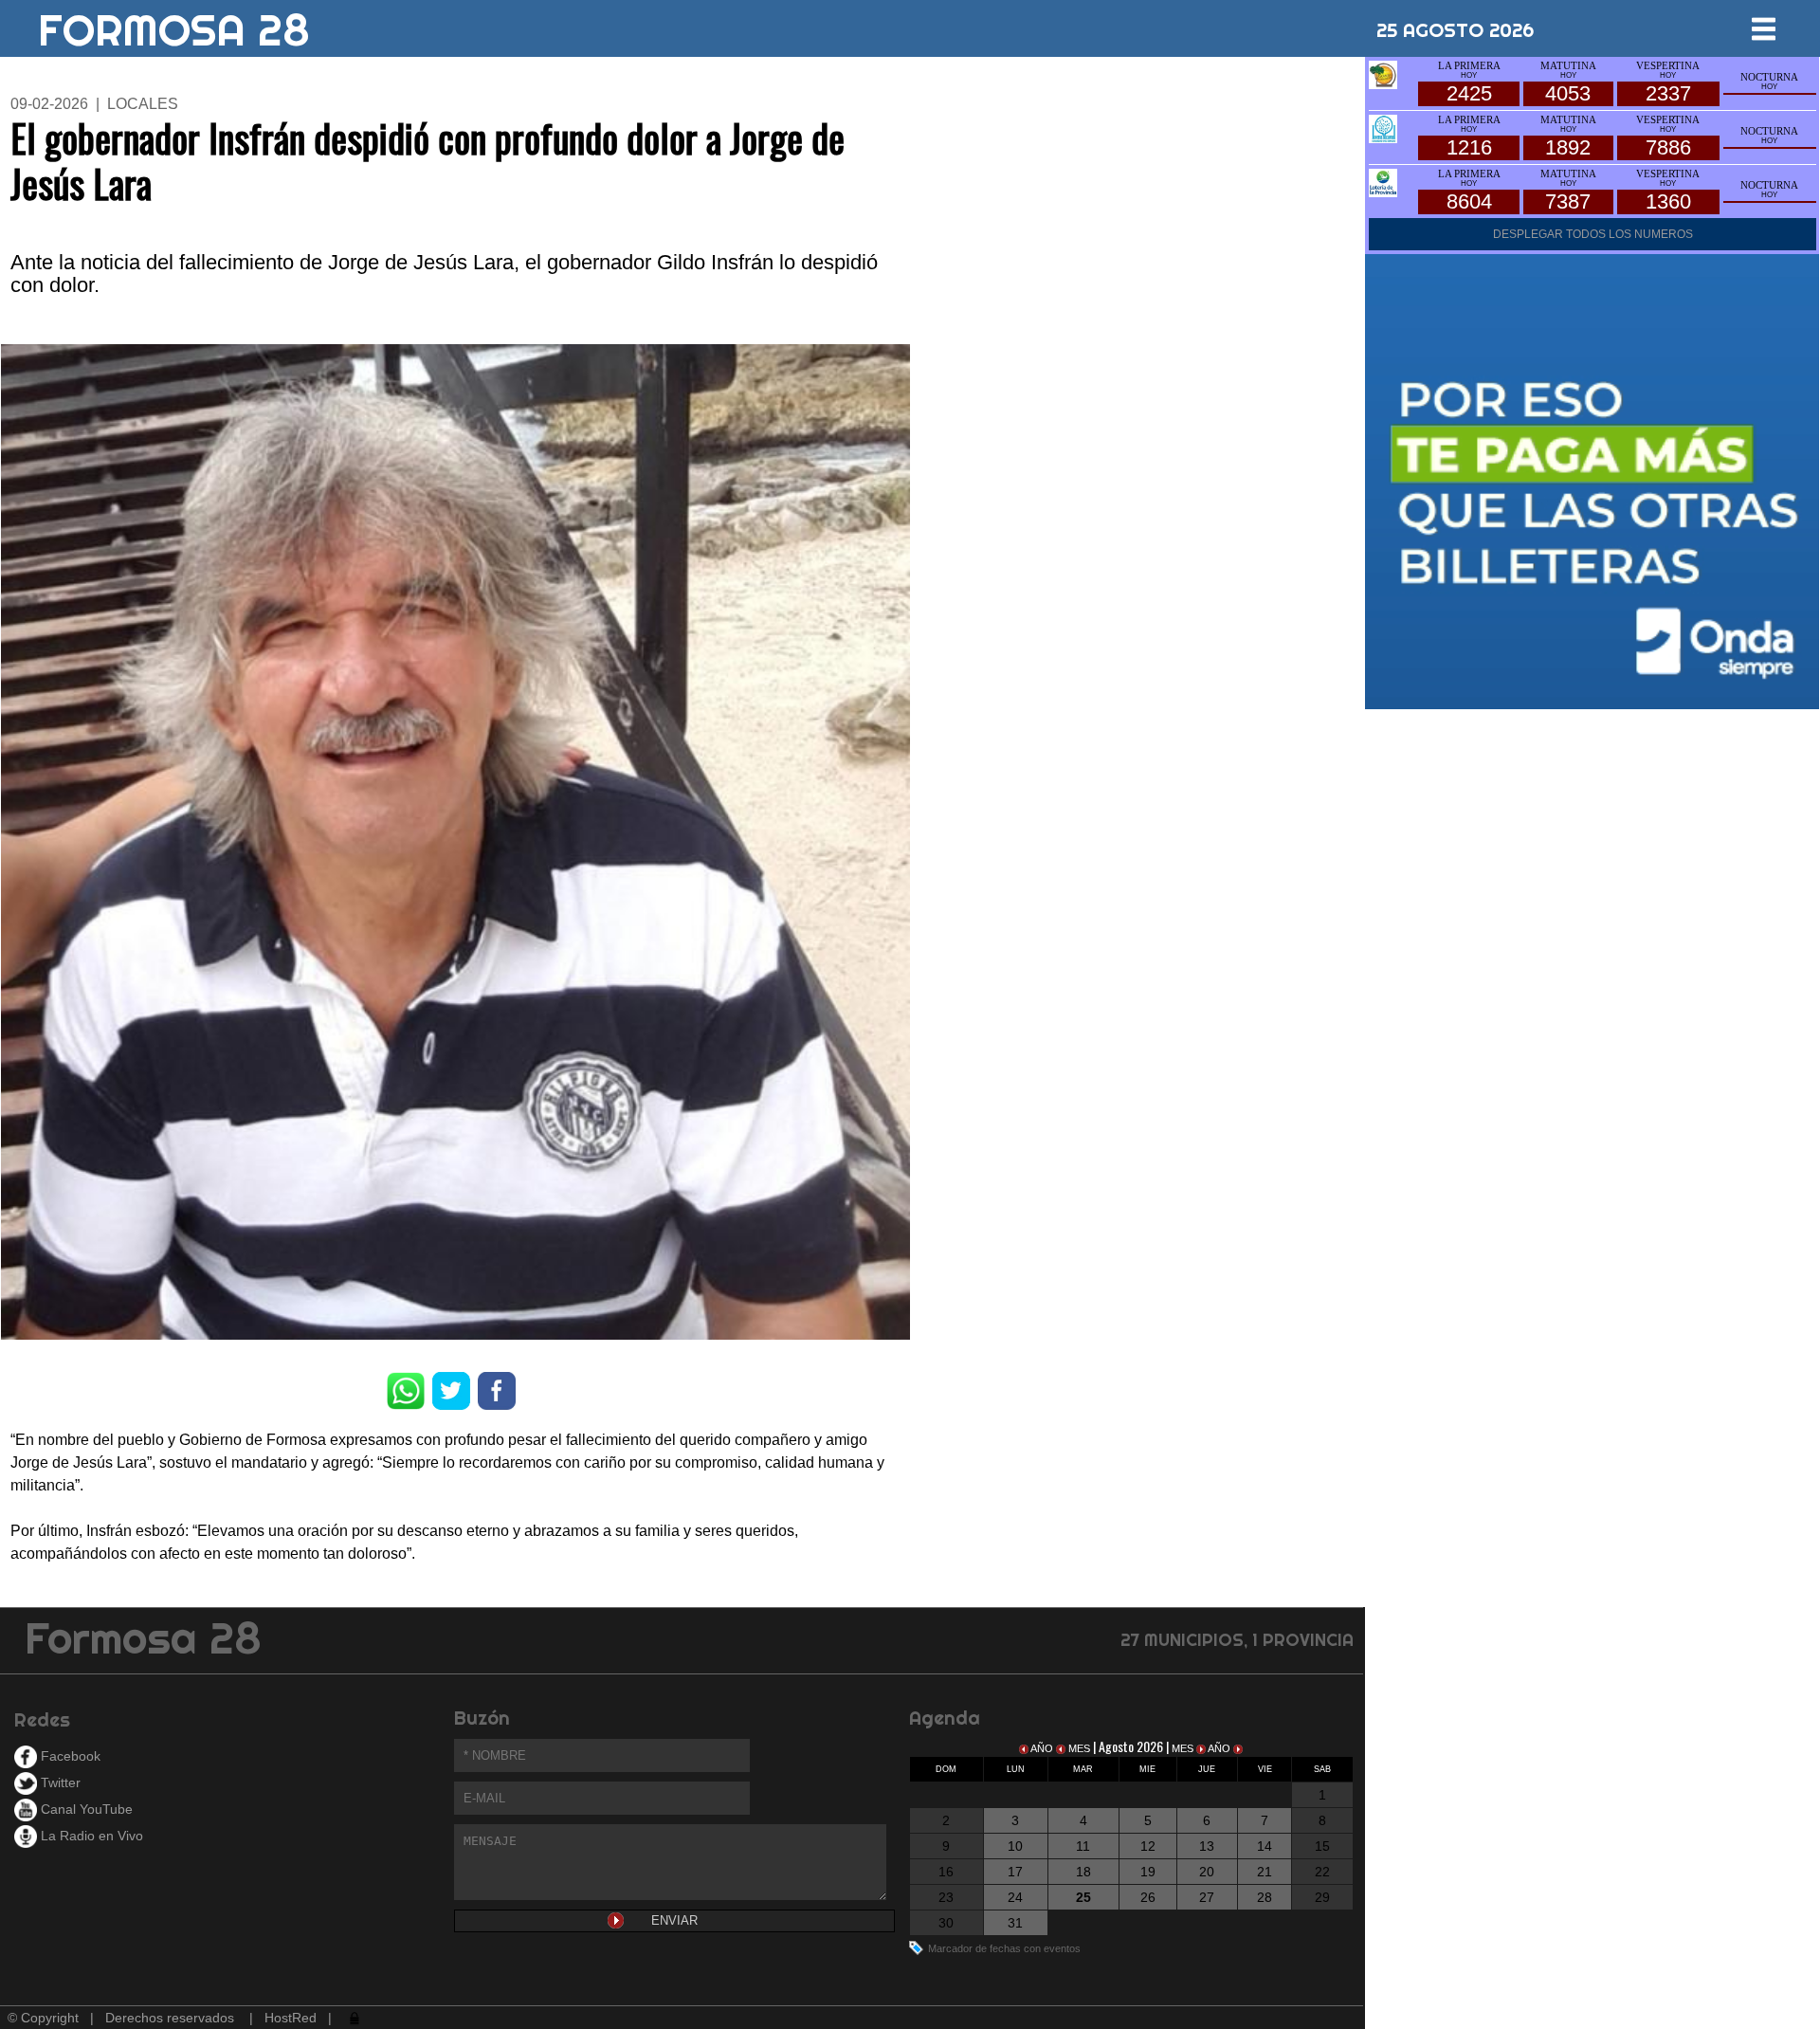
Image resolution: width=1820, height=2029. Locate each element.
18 (1083, 1872)
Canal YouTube (85, 1809)
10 (1015, 1846)
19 (1148, 1872)
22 (1322, 1872)
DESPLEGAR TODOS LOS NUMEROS (1593, 234)
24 (1015, 1897)
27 (1207, 1897)
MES (1079, 1748)
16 (946, 1872)
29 (1322, 1897)
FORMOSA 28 (174, 23)
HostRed (291, 2018)
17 (1015, 1872)
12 (1148, 1846)
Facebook (69, 1756)
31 (1015, 1923)
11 (1083, 1846)
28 (1265, 1897)
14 (1265, 1846)
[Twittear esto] (451, 1389)
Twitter (59, 1782)
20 (1207, 1872)
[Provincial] (1383, 182)
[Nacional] (1383, 128)
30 (946, 1923)
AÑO (1042, 1748)
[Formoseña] (1383, 73)
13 (1207, 1846)
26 (1148, 1897)
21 (1265, 1872)
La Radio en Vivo (90, 1836)
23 (946, 1897)
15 (1322, 1846)
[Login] (353, 2018)
